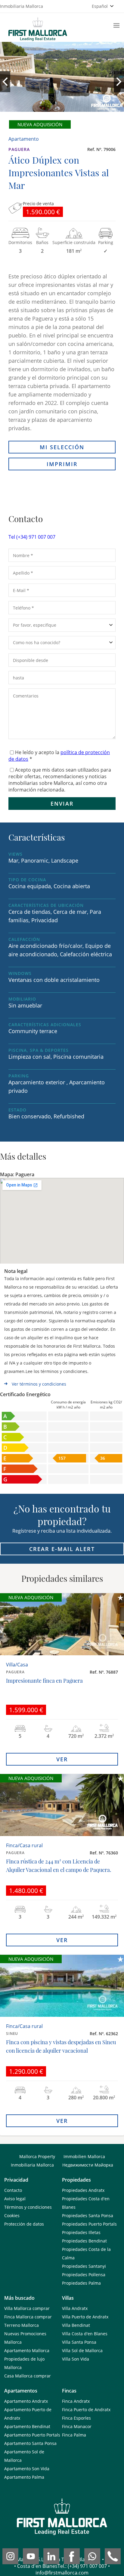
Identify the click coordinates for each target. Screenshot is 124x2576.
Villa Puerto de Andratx (85, 2317)
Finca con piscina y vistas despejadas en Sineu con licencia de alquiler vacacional (61, 2046)
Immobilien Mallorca (84, 2156)
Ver (62, 1759)
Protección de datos (24, 2224)
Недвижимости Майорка (88, 2165)
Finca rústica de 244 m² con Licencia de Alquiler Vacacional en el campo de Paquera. (59, 1866)
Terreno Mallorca (22, 2325)
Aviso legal (15, 2199)
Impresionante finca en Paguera (44, 1681)
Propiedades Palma (81, 2283)
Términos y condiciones (28, 2207)
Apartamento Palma (24, 2477)
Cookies (12, 2216)
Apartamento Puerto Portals (32, 2435)
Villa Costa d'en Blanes (85, 2334)
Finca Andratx (76, 2401)
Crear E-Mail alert (62, 1549)
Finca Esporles (76, 2418)
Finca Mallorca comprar (28, 2317)
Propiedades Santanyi (84, 2266)
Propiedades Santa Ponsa (88, 2216)
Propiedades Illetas (81, 2232)
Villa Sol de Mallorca (82, 2350)
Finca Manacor (77, 2426)
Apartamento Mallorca (27, 2350)
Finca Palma (74, 2435)
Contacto (13, 2190)
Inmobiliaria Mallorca (32, 2165)
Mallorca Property (37, 2156)
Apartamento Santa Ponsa (30, 2443)
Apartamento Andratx (26, 2401)
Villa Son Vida (76, 2359)
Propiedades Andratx (83, 2190)
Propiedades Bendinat (84, 2241)
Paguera (19, 149)
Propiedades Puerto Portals (89, 2224)
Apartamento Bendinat (27, 2426)
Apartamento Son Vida (27, 2469)
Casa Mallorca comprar (28, 2376)
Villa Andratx (75, 2308)
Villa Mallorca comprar (27, 2308)
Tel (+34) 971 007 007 (32, 537)
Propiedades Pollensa (84, 2275)
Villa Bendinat (76, 2325)
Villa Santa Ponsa (79, 2342)
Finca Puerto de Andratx (86, 2410)
